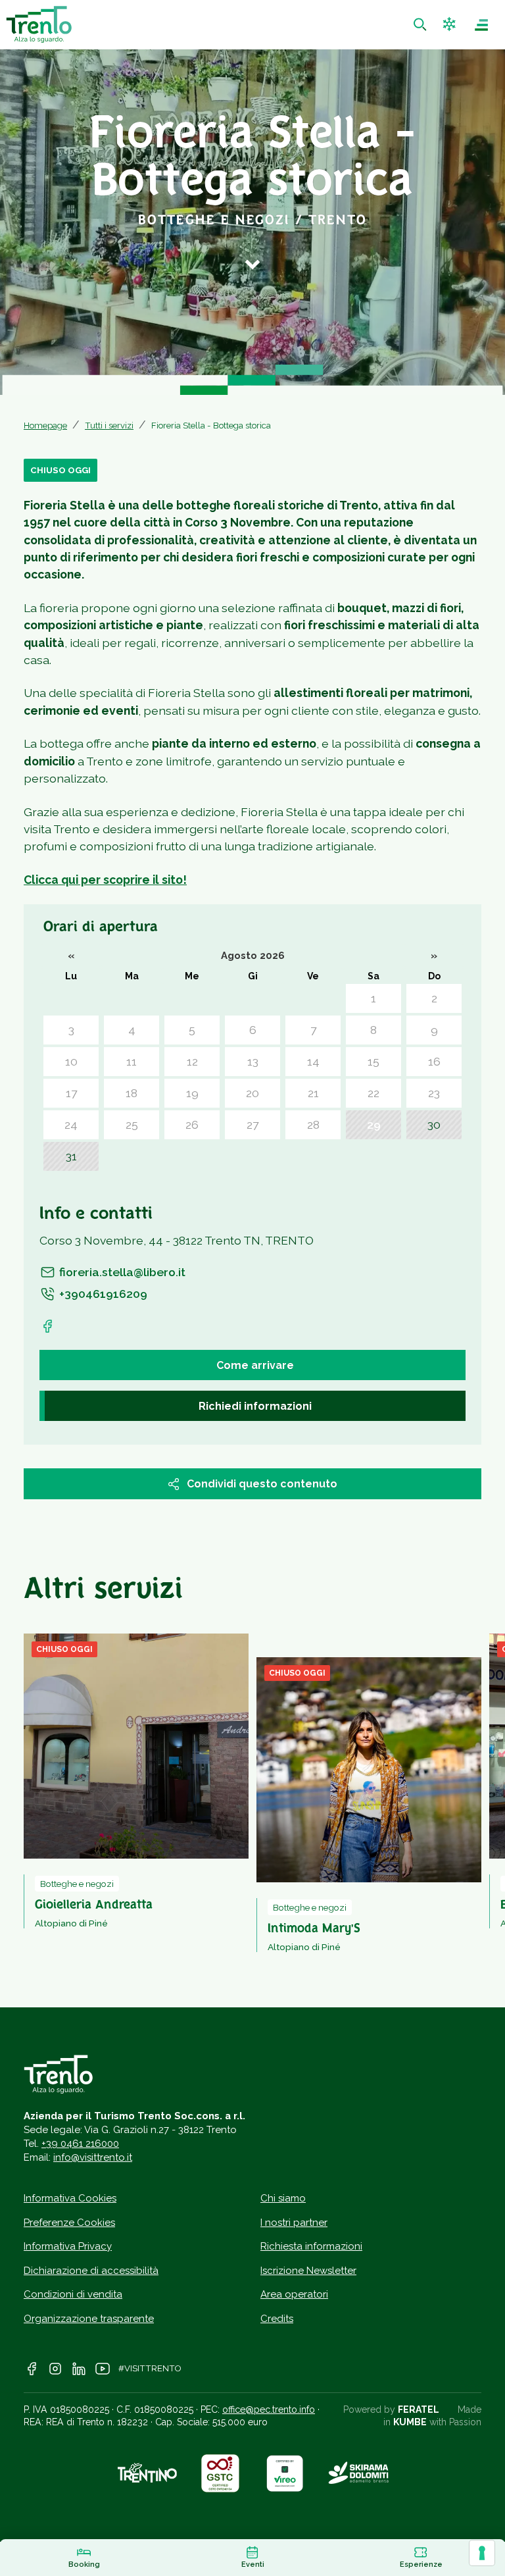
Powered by (391, 2409)
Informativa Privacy (68, 2246)
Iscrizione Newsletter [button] (308, 2271)
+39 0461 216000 (80, 2144)
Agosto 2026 (253, 955)
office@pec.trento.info (269, 2409)
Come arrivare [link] (255, 1365)
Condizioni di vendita (73, 2294)
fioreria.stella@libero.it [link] (122, 1272)
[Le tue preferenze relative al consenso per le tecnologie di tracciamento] (482, 2553)
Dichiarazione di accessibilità (91, 2271)
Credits (277, 2319)
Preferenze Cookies (69, 2223)
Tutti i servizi (109, 425)
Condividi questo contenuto (262, 1484)
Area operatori (294, 2294)
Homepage (45, 425)
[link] (421, 25)
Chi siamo (283, 2198)
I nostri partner (294, 2223)
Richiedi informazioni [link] (255, 1406)
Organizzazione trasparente (89, 2319)
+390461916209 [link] (103, 1294)
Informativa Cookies (70, 2198)
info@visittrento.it (93, 2157)
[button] (451, 25)
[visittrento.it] (39, 24)
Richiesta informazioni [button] (311, 2246)
